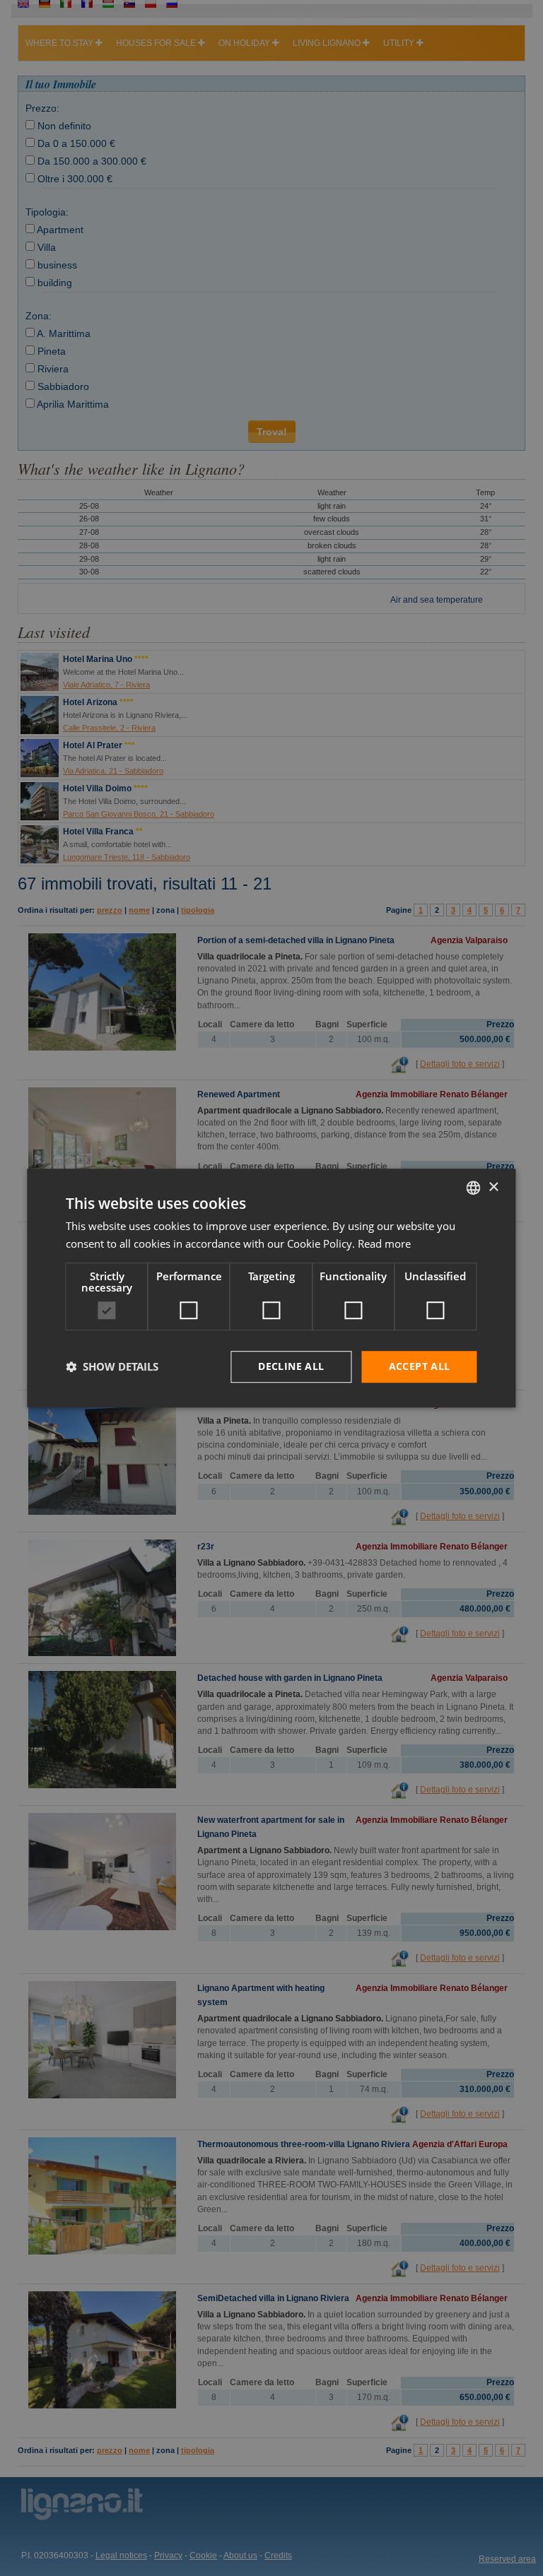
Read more (384, 1243)
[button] (112, 1366)
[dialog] (271, 1288)
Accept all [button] (420, 1366)
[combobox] (474, 1188)
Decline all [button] (291, 1366)
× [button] (493, 1187)
